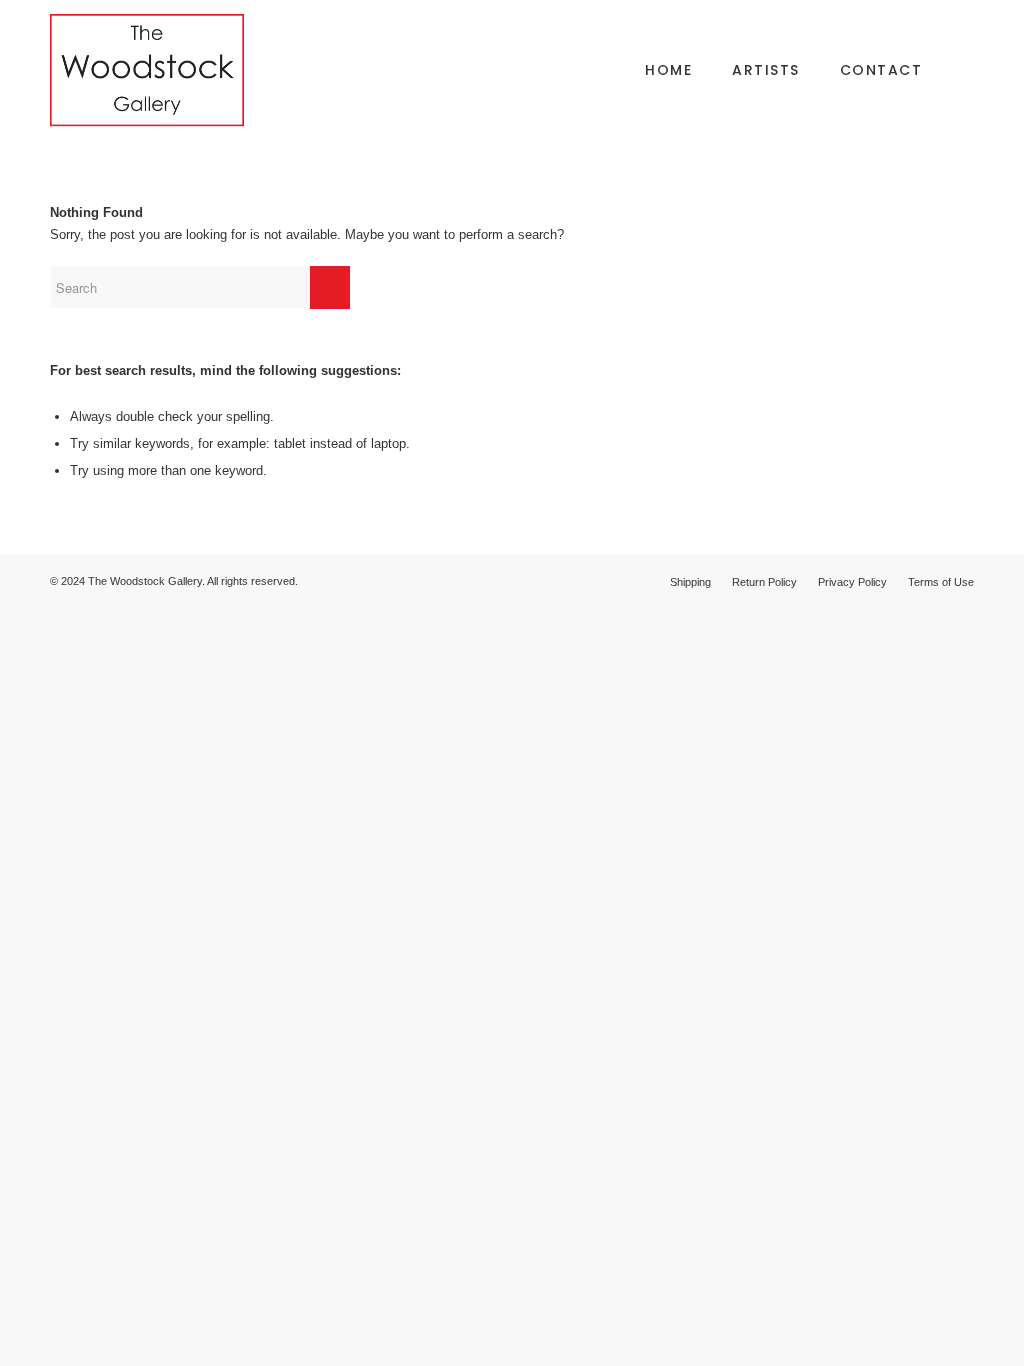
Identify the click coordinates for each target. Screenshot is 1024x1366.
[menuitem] (668, 70)
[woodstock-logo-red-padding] (147, 70)
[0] (968, 70)
